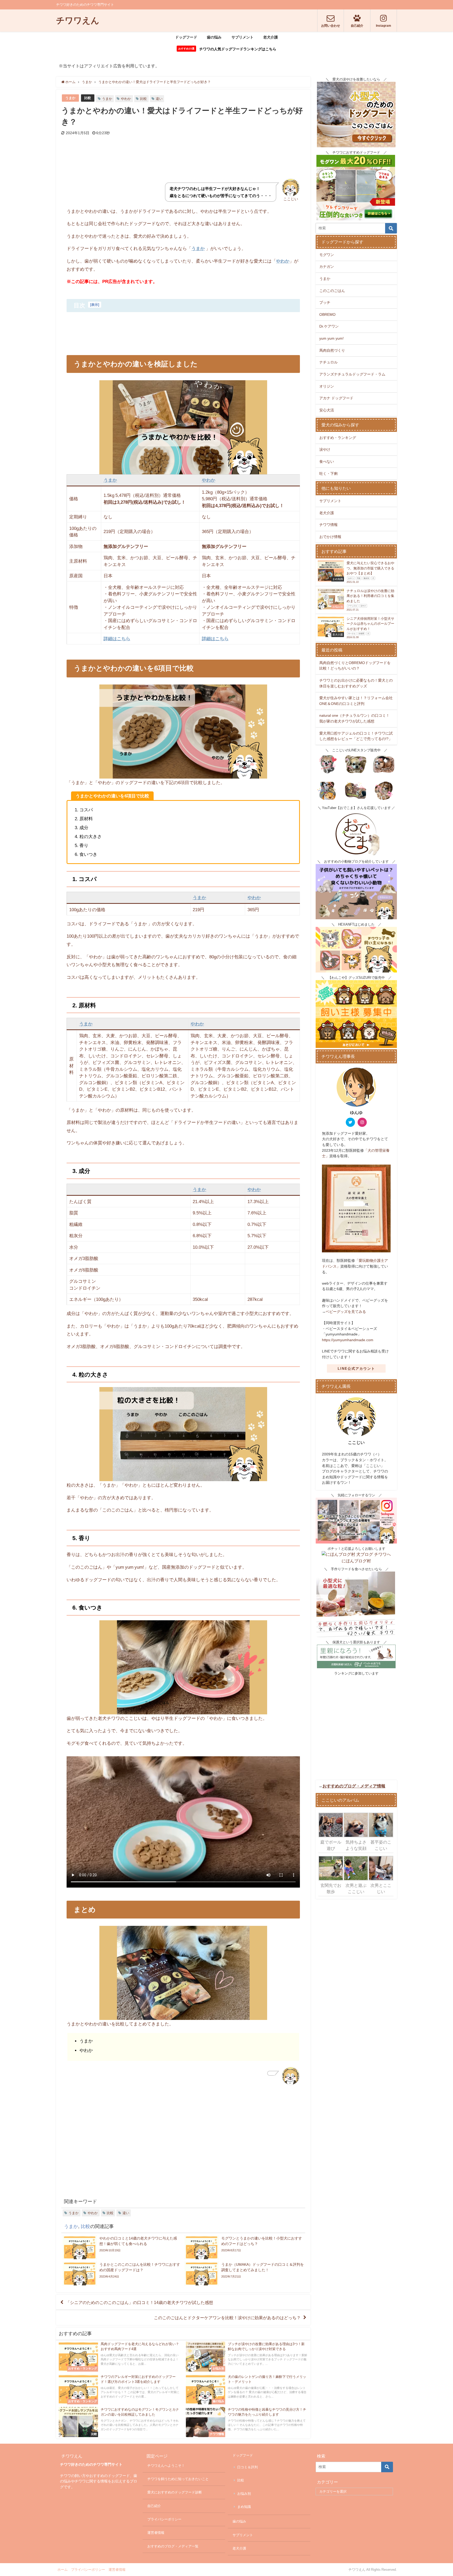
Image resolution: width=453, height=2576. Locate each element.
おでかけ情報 (330, 537)
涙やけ (325, 449)
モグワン (327, 255)
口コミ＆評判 (247, 2467)
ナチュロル (328, 362)
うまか (70, 98)
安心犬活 (327, 410)
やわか (126, 99)
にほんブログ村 (356, 1561)
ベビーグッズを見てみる (346, 1312)
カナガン (327, 267)
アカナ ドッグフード (336, 398)
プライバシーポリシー (164, 2519)
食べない (327, 461)
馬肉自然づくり (332, 350)
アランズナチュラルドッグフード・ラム (352, 374)
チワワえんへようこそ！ (166, 2466)
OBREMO (327, 314)
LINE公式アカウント (356, 1369)
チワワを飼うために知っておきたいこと (178, 2479)
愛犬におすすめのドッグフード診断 (175, 2492)
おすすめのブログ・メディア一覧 (173, 2546)
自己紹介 (154, 2506)
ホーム (63, 2570)
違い (159, 99)
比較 (88, 98)
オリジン (327, 386)
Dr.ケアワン (329, 326)
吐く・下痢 (328, 474)
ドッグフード (186, 37)
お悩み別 (244, 2494)
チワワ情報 (328, 525)
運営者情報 (156, 2533)
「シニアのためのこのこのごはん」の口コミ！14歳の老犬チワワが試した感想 (139, 2302)
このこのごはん (332, 291)
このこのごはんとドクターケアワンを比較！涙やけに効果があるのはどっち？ (227, 2318)
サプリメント (242, 37)
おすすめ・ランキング (338, 438)
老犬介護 (271, 37)
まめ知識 (244, 2507)
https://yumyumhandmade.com (348, 1340)
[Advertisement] (183, 164)
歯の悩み (214, 37)
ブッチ (325, 302)
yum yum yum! (331, 338)
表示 (95, 305)
